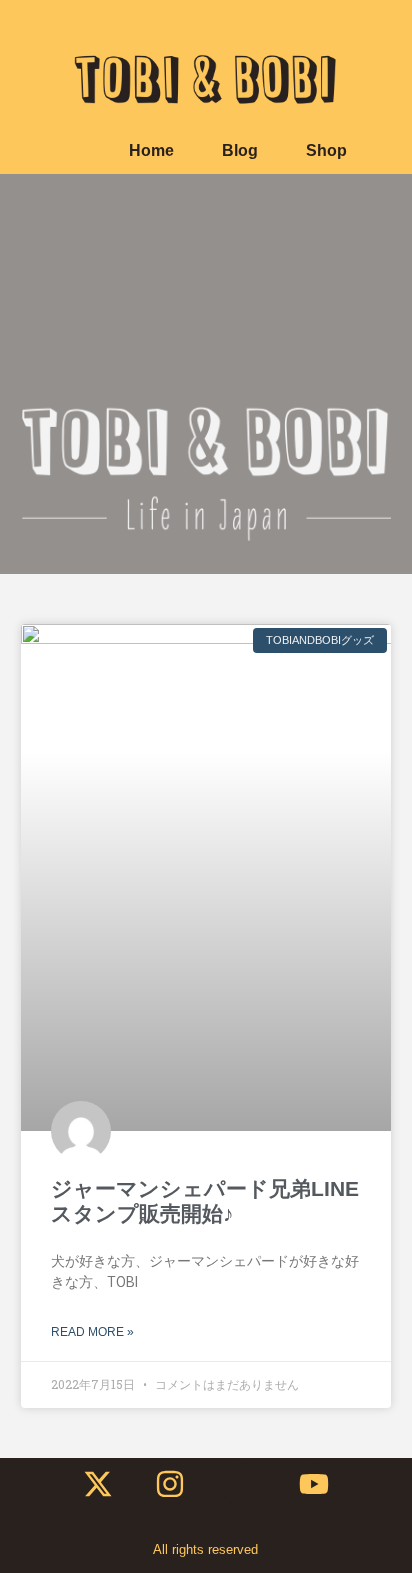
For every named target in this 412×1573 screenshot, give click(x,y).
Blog (240, 150)
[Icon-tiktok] (242, 1484)
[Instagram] (170, 1484)
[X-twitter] (98, 1484)
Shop (326, 150)
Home (151, 150)
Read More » (92, 1332)
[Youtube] (314, 1484)
